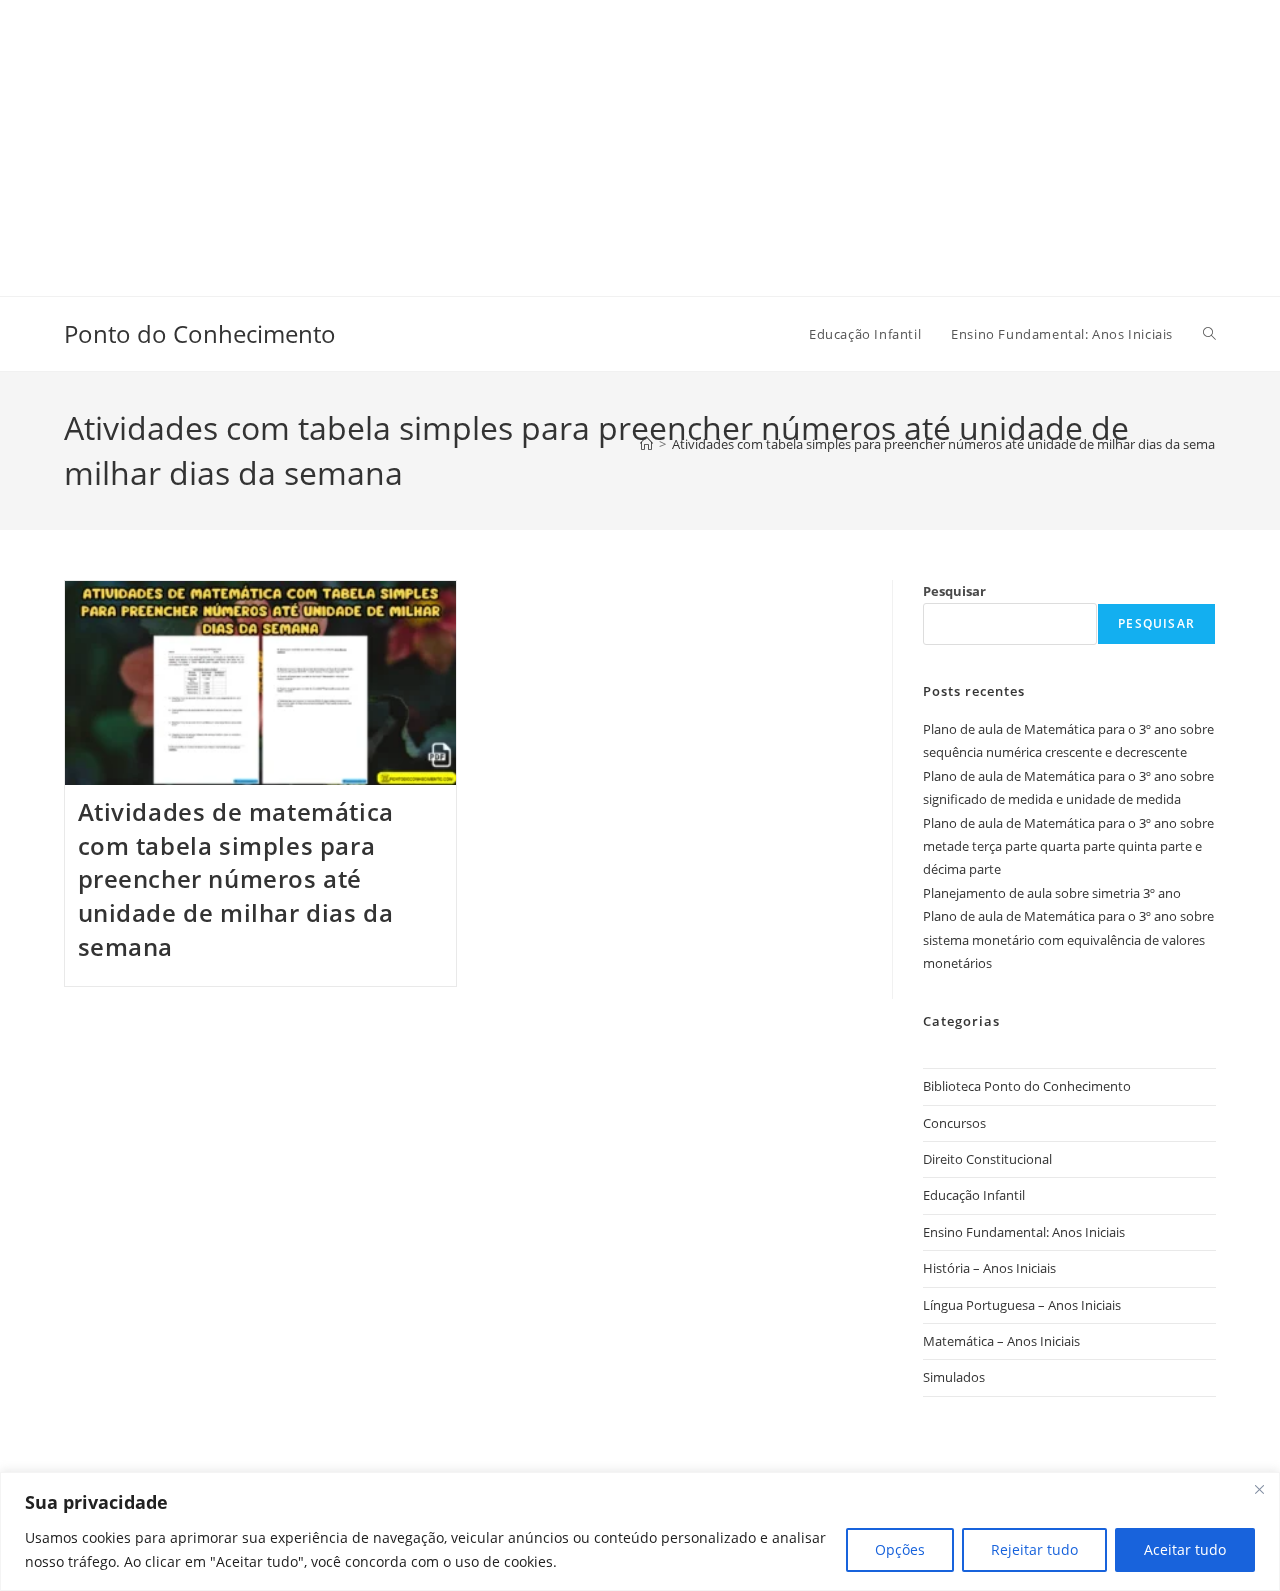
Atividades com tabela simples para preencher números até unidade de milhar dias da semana (951, 444)
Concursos (954, 1123)
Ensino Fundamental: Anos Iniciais (1024, 1232)
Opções (900, 1549)
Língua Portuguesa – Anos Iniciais (1022, 1305)
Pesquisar (954, 591)
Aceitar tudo (1185, 1549)
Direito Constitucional (987, 1159)
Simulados (954, 1377)
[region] (640, 1531)
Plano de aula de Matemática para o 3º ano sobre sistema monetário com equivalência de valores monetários (1068, 939)
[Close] (1259, 1489)
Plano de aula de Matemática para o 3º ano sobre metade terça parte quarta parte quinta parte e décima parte (1068, 846)
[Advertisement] (600, 140)
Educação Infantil (974, 1195)
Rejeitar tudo (1034, 1549)
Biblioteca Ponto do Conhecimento (1027, 1086)
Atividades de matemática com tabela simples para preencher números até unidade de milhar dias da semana (236, 878)
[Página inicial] (646, 444)
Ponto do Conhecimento (200, 333)
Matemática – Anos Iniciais (1001, 1341)
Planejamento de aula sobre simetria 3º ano (1052, 893)
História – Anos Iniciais (989, 1268)
